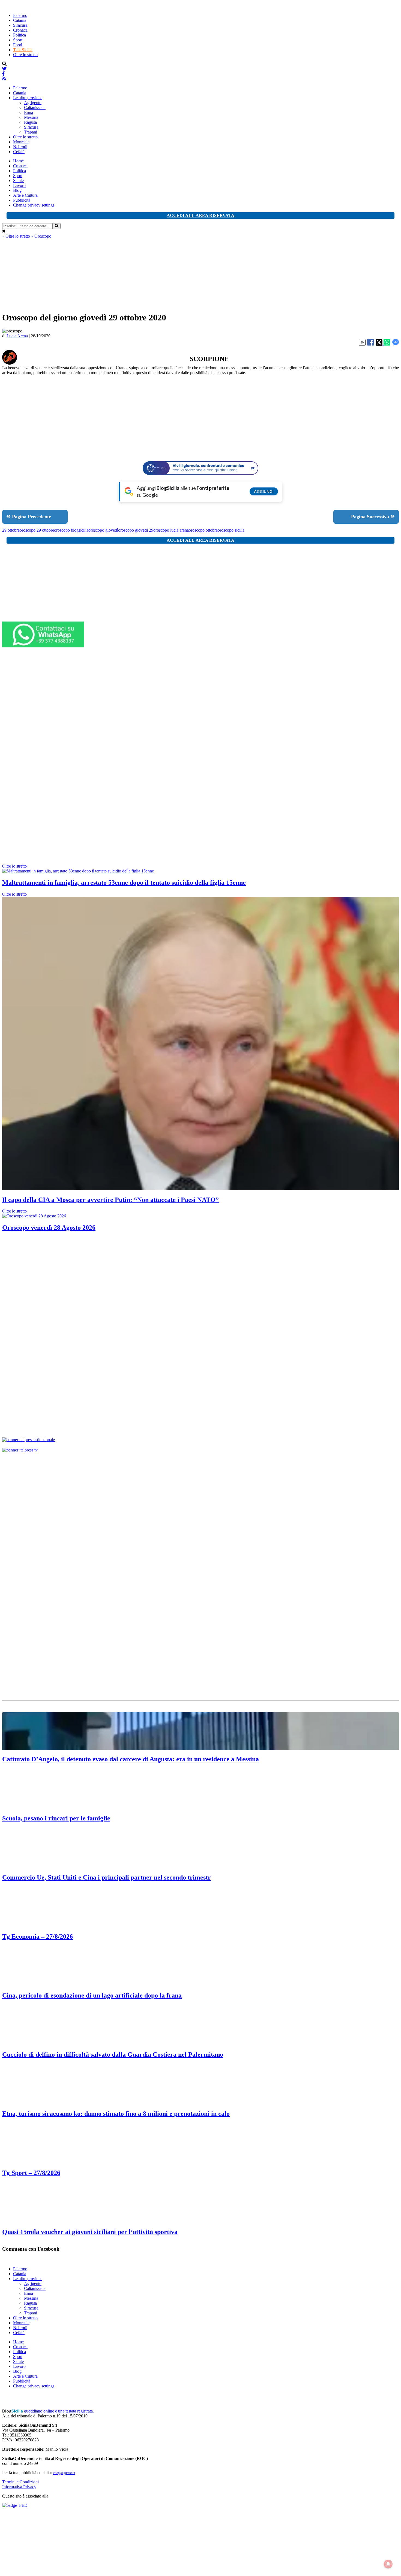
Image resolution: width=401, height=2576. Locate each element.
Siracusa (20, 25)
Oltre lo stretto (25, 55)
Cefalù (19, 152)
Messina (31, 117)
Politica (20, 35)
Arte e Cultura (25, 195)
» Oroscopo (41, 236)
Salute (18, 181)
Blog (17, 190)
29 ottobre (11, 530)
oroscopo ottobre (203, 530)
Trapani (31, 132)
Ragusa (30, 122)
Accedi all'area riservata (200, 215)
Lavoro (19, 185)
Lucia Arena (17, 336)
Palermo (20, 15)
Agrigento (33, 103)
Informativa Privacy (19, 2487)
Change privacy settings (34, 205)
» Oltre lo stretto (17, 236)
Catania (20, 20)
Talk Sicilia (23, 50)
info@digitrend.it (64, 2473)
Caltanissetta (35, 107)
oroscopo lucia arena (171, 530)
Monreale (21, 142)
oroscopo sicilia (231, 530)
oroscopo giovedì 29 (136, 530)
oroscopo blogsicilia (71, 530)
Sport (18, 40)
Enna (29, 112)
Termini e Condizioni (20, 2482)
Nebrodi (20, 147)
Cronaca (20, 30)
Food (18, 45)
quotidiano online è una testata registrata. (48, 2411)
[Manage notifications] (388, 2564)
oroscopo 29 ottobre (37, 530)
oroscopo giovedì (103, 530)
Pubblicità (22, 200)
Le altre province (28, 98)
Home (18, 161)
